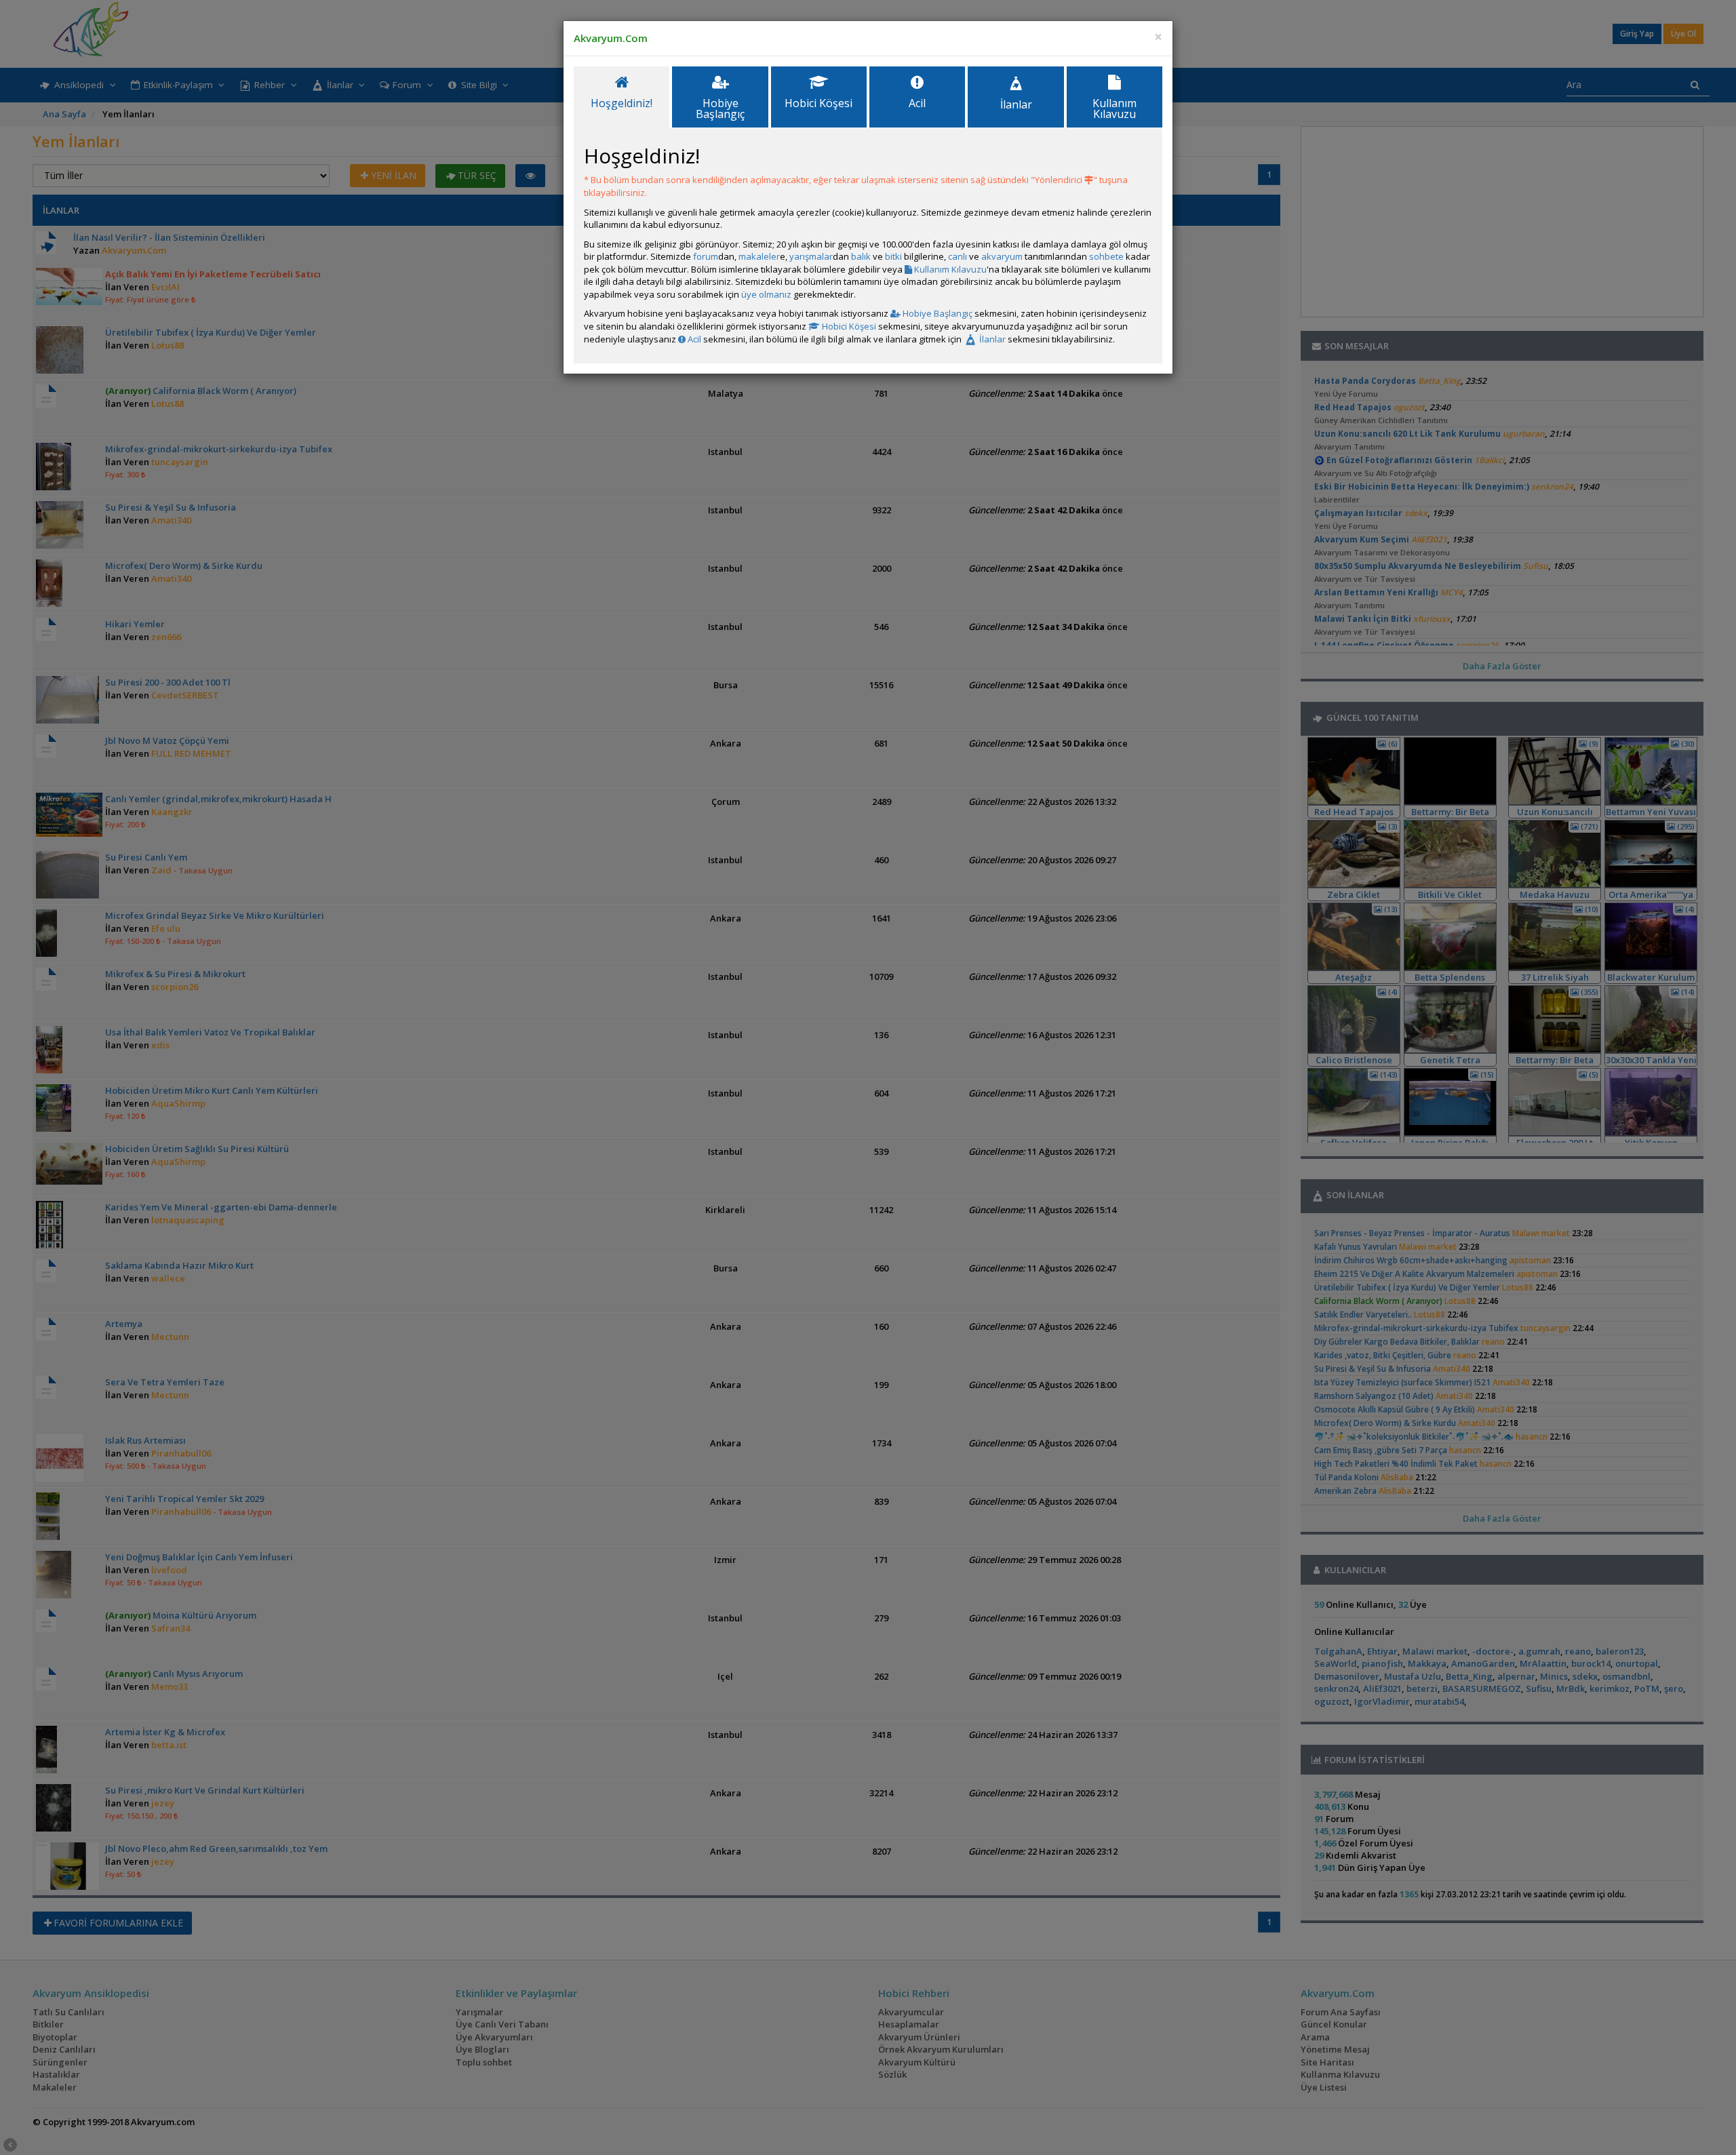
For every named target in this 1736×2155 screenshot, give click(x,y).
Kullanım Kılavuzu (949, 269)
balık (861, 256)
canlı (958, 256)
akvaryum (1002, 256)
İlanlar (991, 339)
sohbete (1106, 256)
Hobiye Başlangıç (936, 313)
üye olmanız (766, 294)
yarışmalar (811, 256)
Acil (693, 339)
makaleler (759, 256)
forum (706, 256)
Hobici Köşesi (848, 326)
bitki (893, 256)
